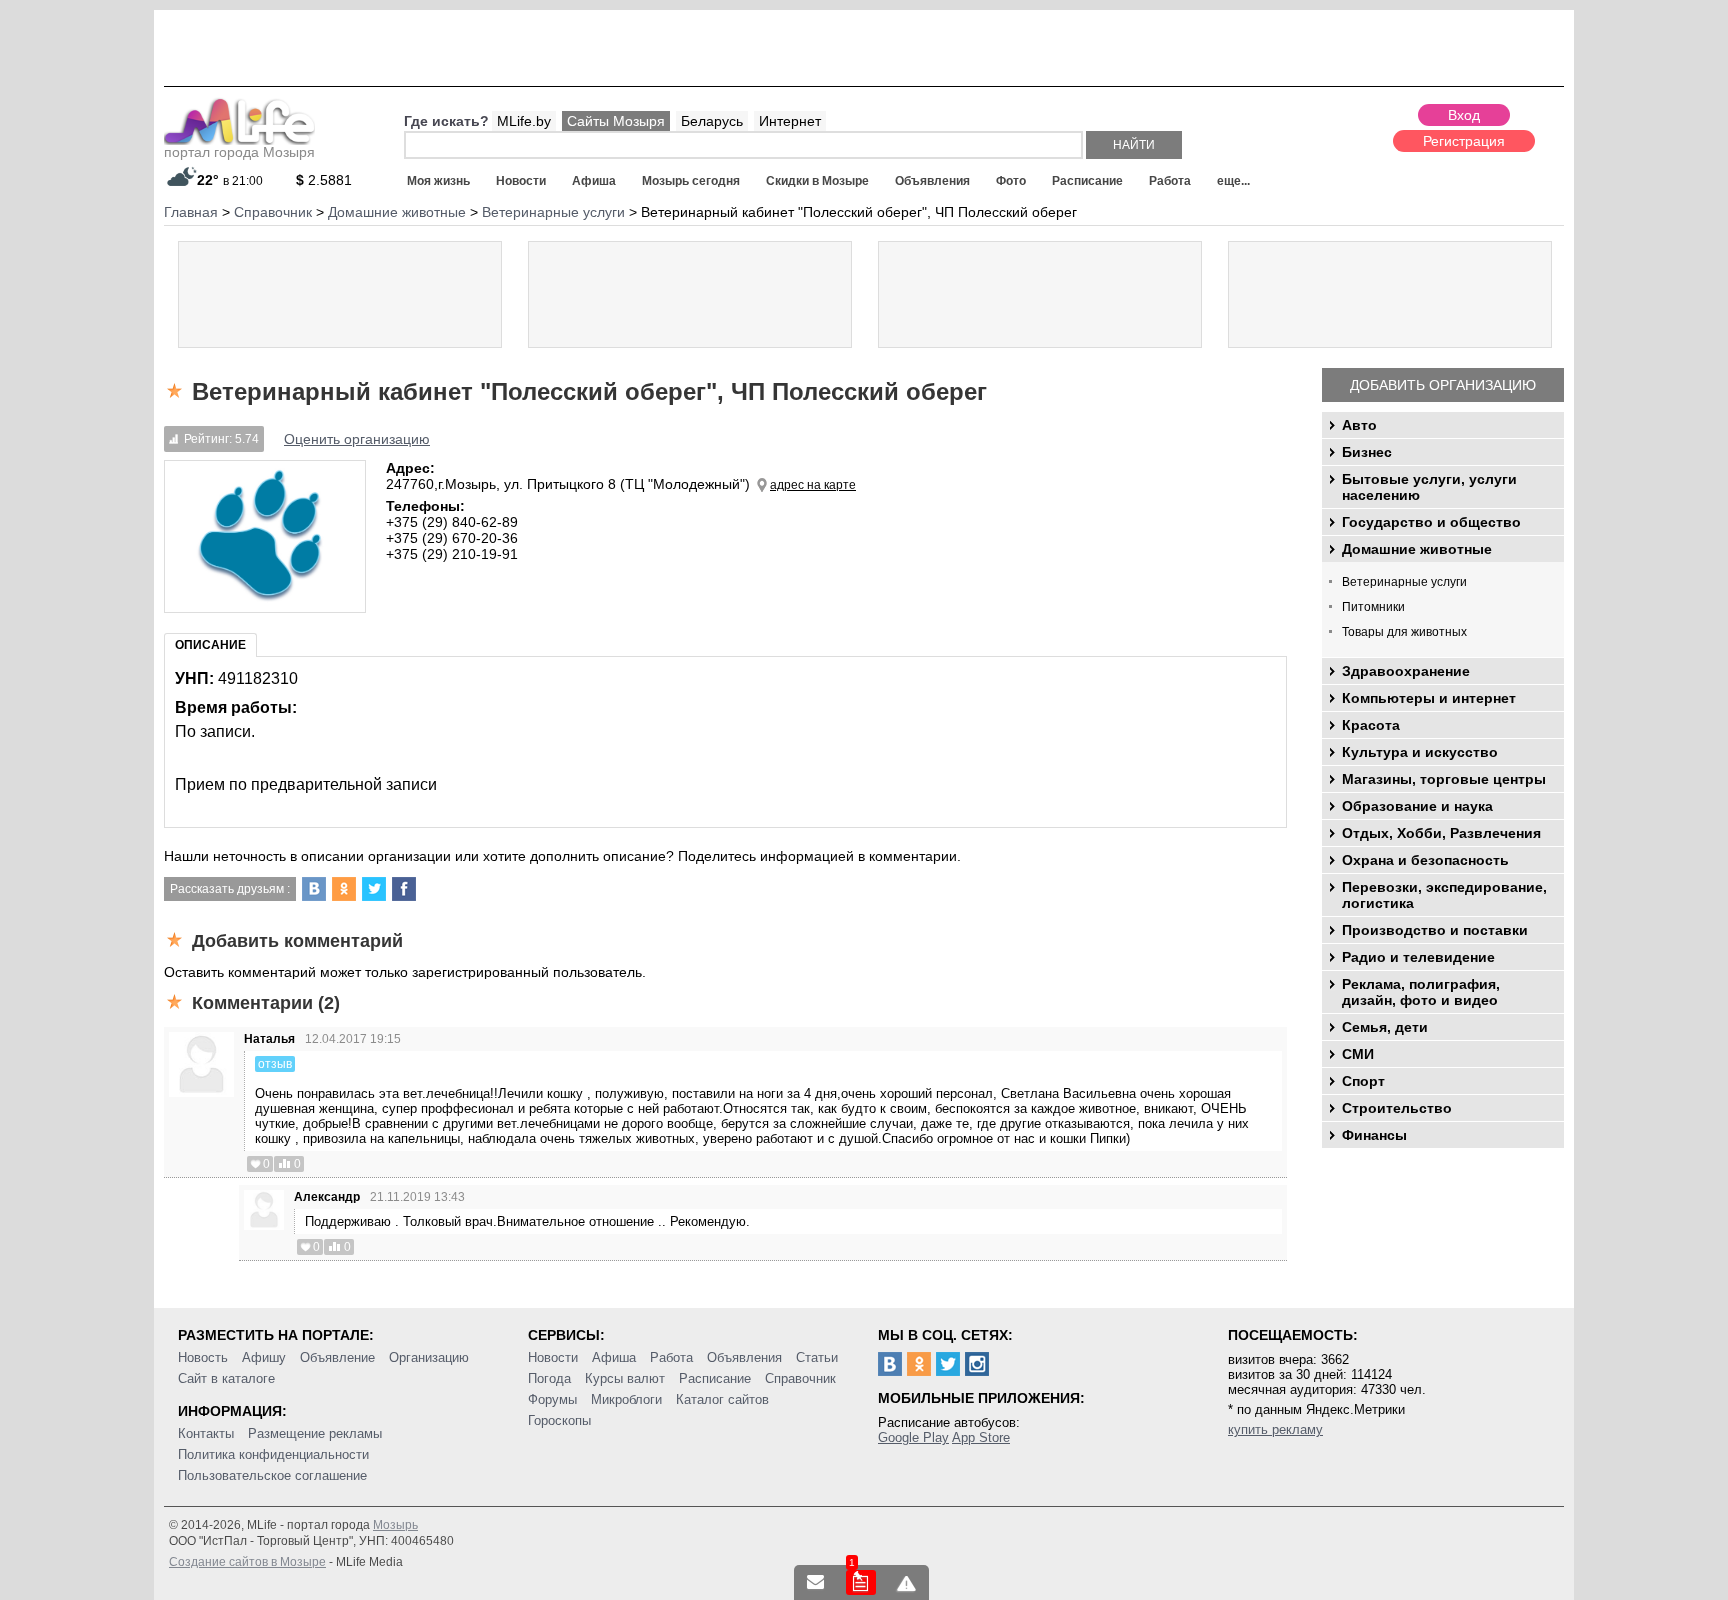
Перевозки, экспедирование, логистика (1444, 895)
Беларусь (712, 121)
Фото (1011, 181)
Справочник (800, 1378)
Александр (327, 1197)
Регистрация (1464, 141)
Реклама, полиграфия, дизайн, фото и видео (1421, 992)
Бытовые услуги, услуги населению (1429, 487)
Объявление (337, 1357)
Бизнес (1367, 452)
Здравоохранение (1406, 671)
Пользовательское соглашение (272, 1475)
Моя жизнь (438, 181)
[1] (861, 1582)
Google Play (913, 1437)
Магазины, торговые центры (1444, 779)
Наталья (269, 1039)
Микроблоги (626, 1399)
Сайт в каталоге (226, 1378)
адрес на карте (813, 485)
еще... (1233, 181)
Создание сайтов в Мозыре (247, 1562)
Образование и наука (1417, 806)
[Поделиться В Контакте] (314, 889)
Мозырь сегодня (691, 181)
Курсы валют (625, 1378)
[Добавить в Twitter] (374, 889)
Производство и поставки (1435, 930)
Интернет (790, 121)
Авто (1359, 425)
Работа (1170, 181)
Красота (1371, 725)
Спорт (1363, 1081)
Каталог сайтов (722, 1399)
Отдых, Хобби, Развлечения (1441, 833)
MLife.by (524, 121)
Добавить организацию (1443, 385)
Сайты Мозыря (616, 121)
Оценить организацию (357, 439)
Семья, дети (1385, 1027)
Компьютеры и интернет (1429, 698)
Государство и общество (1431, 522)
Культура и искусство (1420, 752)
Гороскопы (559, 1420)
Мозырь (395, 1525)
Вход (1464, 115)
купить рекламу (1275, 1429)
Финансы (1374, 1135)
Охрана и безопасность (1425, 860)
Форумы (552, 1399)
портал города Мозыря (239, 152)
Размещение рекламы (315, 1433)
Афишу (264, 1357)
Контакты (206, 1433)
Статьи (817, 1357)
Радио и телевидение (1418, 957)
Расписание (1087, 181)
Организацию (429, 1357)
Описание (210, 645)
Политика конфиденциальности (273, 1454)
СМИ (1358, 1054)
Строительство (1397, 1108)
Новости (521, 181)
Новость (203, 1357)
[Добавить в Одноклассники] (344, 889)
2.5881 (324, 180)
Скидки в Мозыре (817, 181)
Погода (549, 1378)
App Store (981, 1437)
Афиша (594, 181)
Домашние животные (1417, 549)
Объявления (932, 181)
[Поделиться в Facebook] (404, 889)
